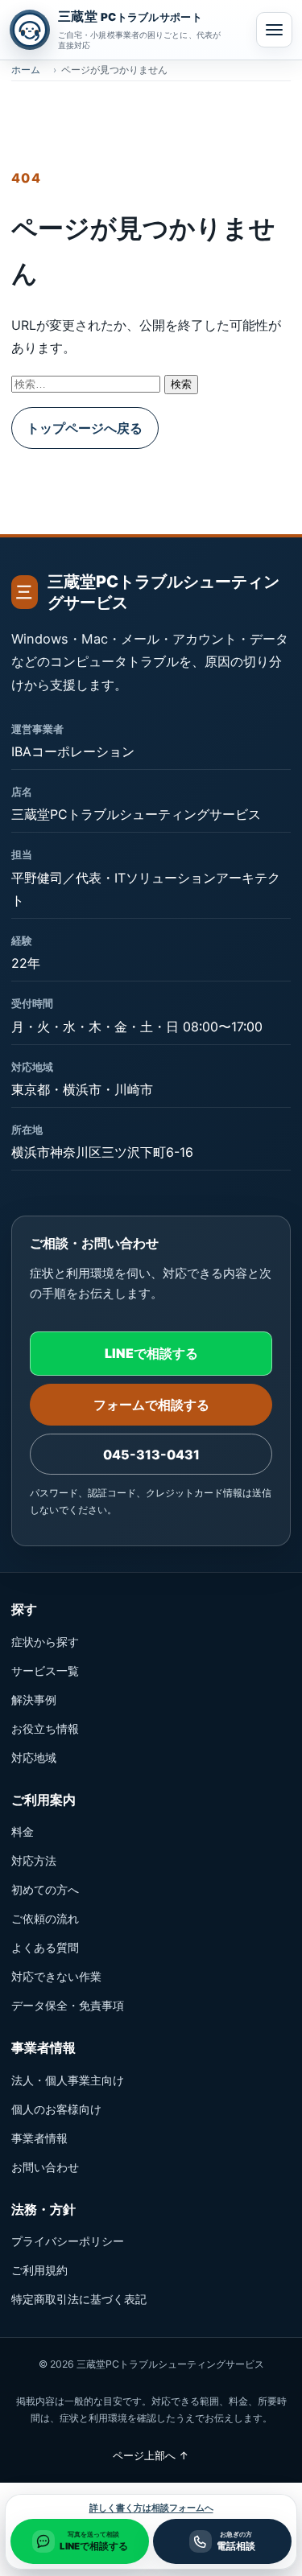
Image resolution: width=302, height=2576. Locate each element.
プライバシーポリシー (68, 2241)
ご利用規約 (39, 2270)
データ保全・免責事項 (68, 2005)
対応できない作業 (56, 1976)
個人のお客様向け (56, 2109)
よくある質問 (45, 1947)
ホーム (26, 70)
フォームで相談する (151, 1405)
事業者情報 (39, 2138)
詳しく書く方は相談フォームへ (151, 2508)
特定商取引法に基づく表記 (79, 2299)
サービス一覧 (45, 1671)
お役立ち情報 (45, 1728)
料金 (23, 1831)
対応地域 (34, 1757)
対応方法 (34, 1860)
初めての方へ (45, 1889)
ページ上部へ (151, 2455)
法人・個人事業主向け (68, 2080)
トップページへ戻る (85, 428)
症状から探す (45, 1642)
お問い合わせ (45, 2167)
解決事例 (34, 1700)
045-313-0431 (151, 1455)
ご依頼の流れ (45, 1918)
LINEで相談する (151, 1353)
